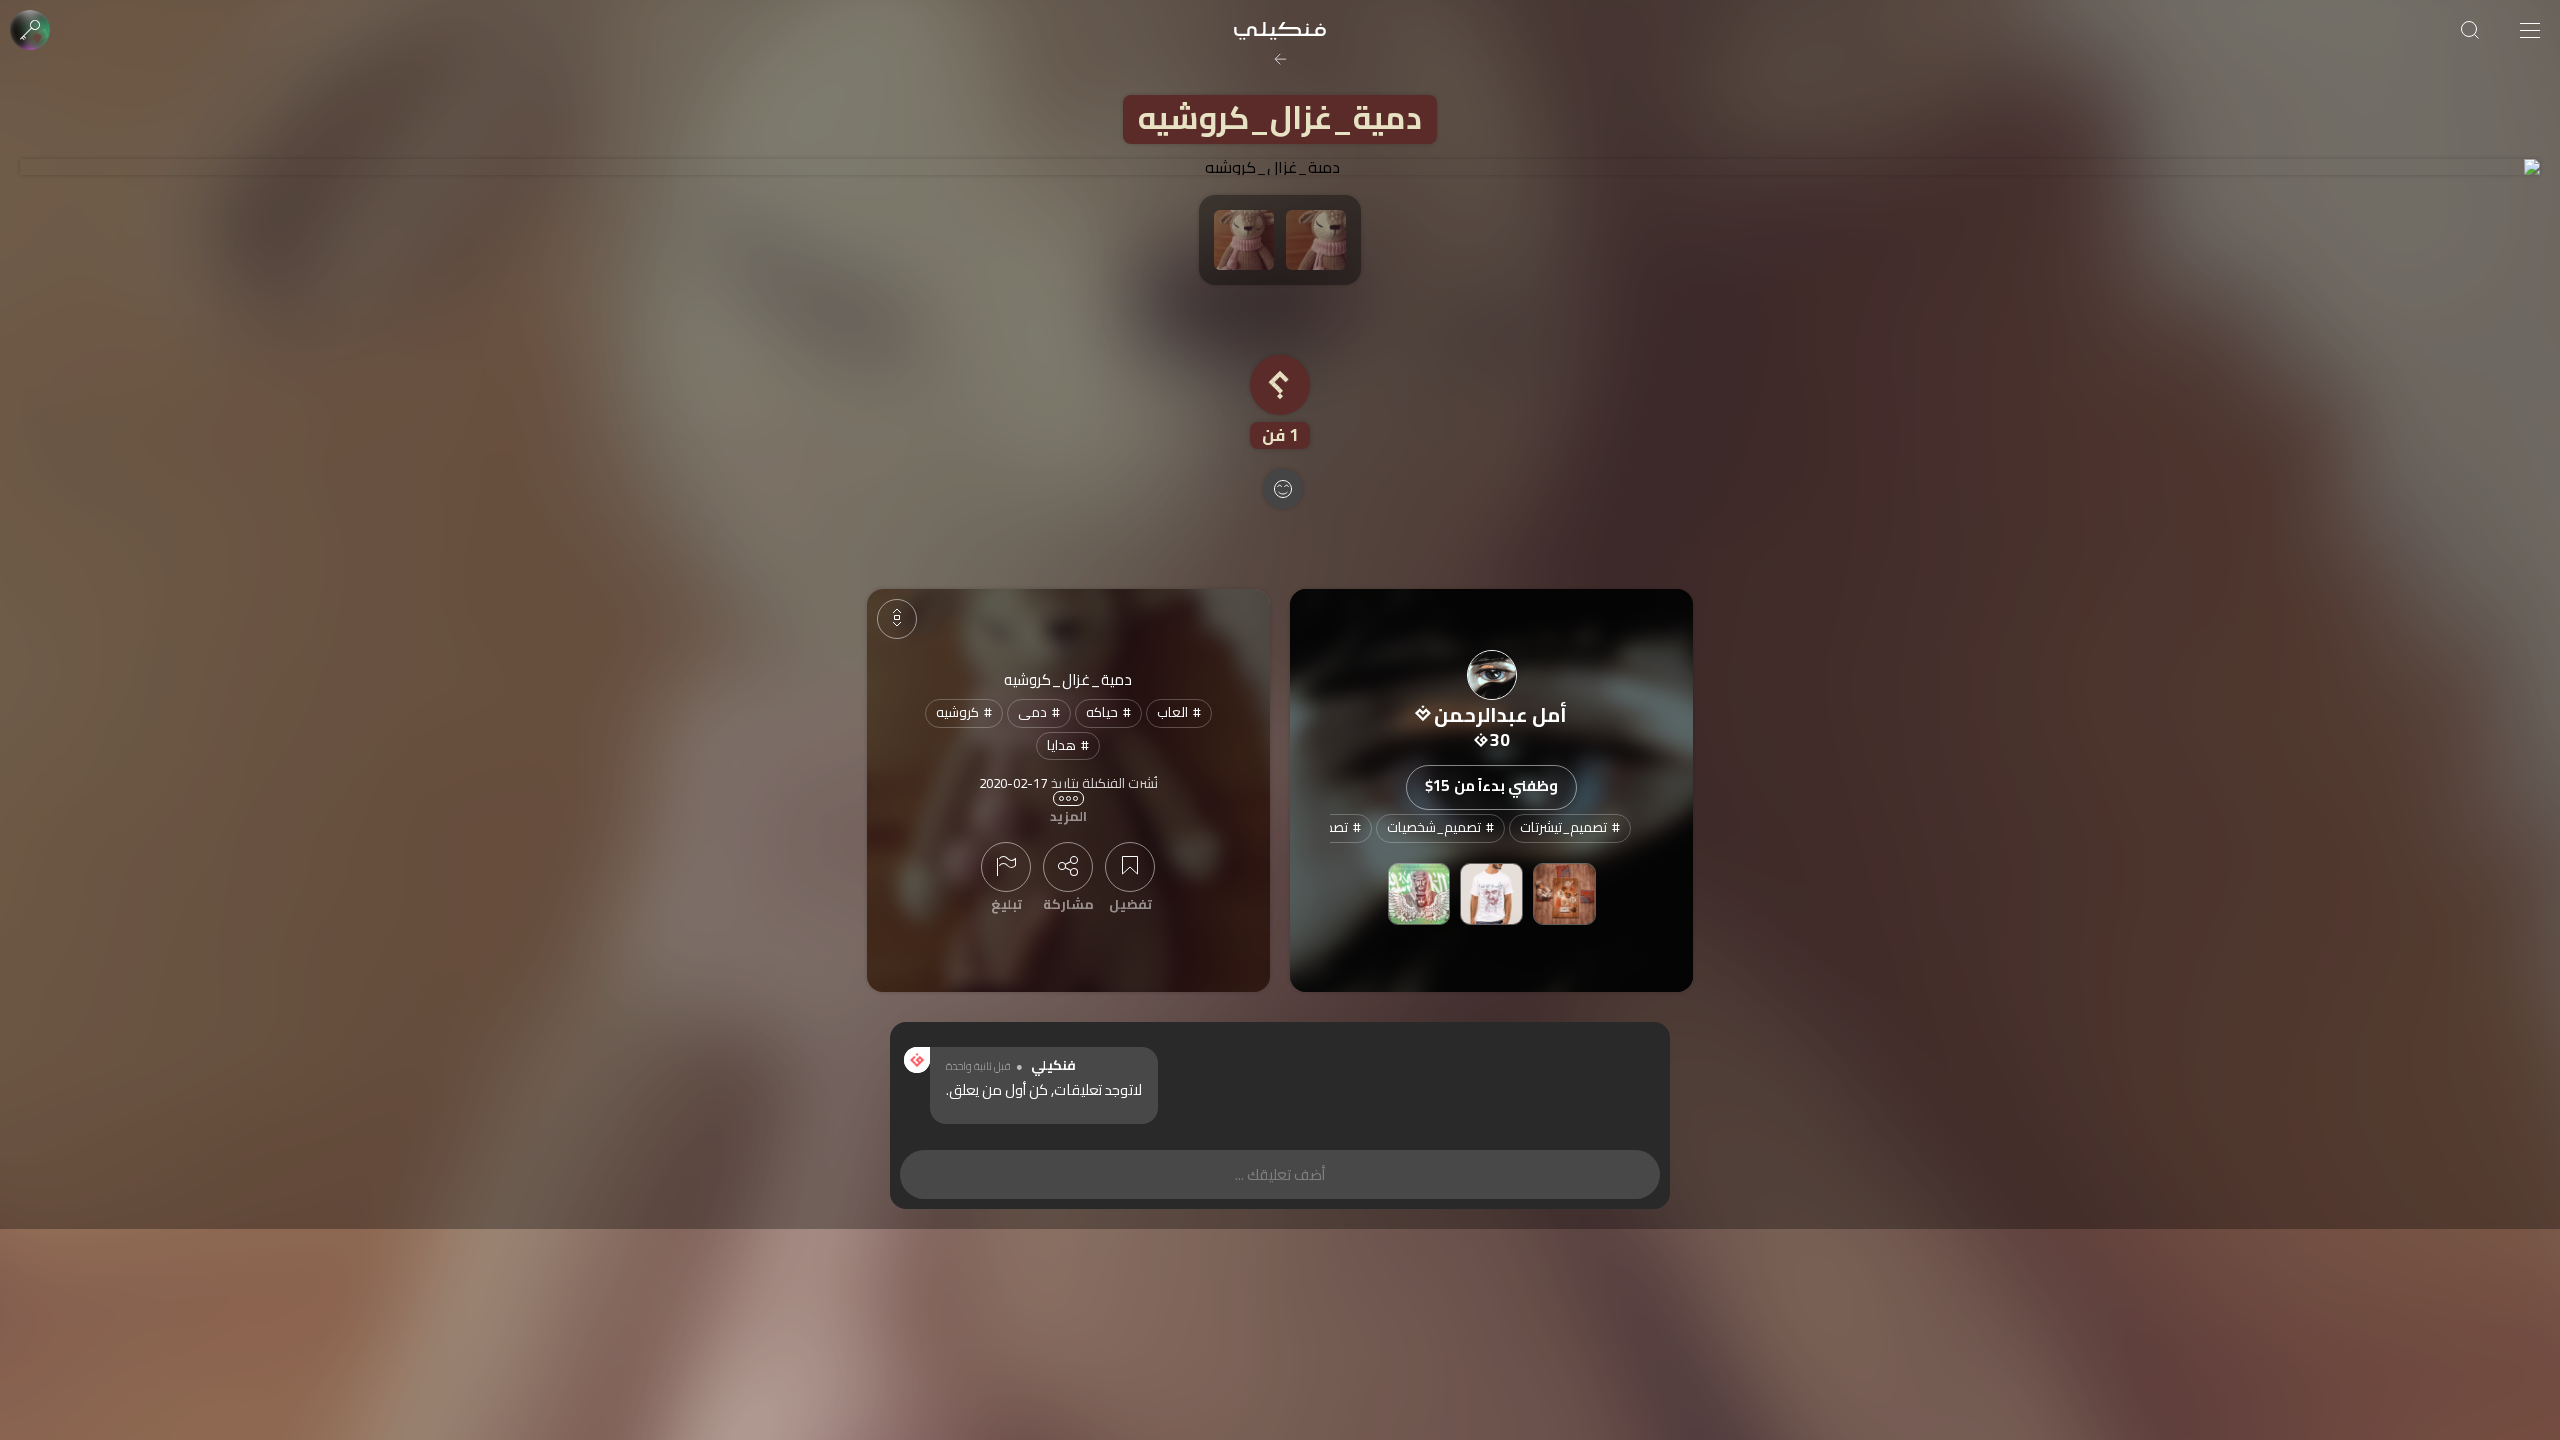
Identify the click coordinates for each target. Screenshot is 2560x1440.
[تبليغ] (1006, 867)
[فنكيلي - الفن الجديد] (1280, 30)
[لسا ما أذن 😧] (1564, 894)
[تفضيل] (1130, 867)
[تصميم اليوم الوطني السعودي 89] (1419, 894)
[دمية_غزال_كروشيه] (1280, 167)
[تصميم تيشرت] (1491, 894)
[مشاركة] (1068, 867)
